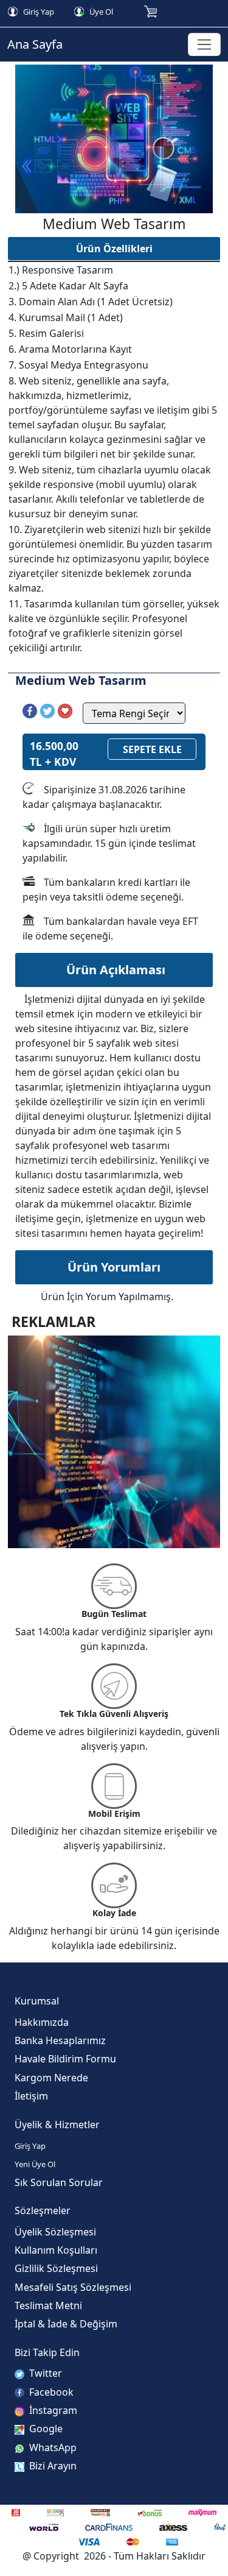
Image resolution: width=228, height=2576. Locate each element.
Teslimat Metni (48, 2305)
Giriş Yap (38, 12)
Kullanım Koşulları (56, 2250)
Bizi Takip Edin (47, 2352)
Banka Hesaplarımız (60, 2040)
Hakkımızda (42, 2022)
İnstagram (52, 2410)
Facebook (50, 2392)
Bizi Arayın (52, 2466)
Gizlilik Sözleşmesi (56, 2268)
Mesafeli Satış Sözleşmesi (73, 2287)
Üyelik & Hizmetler (57, 2125)
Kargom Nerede (51, 2078)
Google (45, 2429)
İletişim (31, 2096)
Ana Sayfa (35, 44)
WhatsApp (52, 2447)
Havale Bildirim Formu (65, 2059)
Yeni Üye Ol (35, 2164)
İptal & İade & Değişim (66, 2324)
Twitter (44, 2373)
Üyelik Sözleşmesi (55, 2232)
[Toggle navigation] (205, 45)
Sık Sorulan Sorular (59, 2182)
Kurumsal (37, 2001)
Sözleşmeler (43, 2210)
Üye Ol (100, 12)
